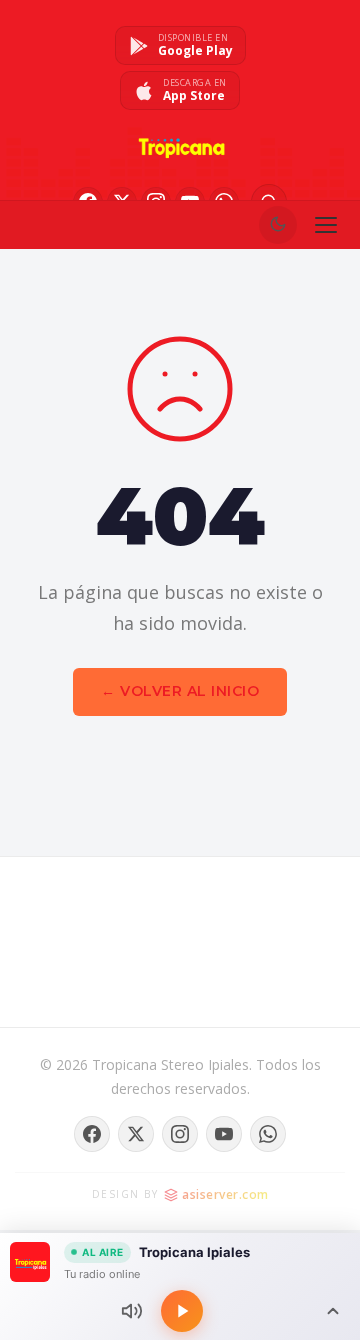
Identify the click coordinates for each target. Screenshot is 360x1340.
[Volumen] (132, 1311)
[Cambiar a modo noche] (278, 225)
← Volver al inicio (180, 691)
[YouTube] (224, 1134)
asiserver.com (225, 1194)
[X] (136, 1134)
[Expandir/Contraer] (333, 1311)
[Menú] (326, 225)
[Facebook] (92, 1134)
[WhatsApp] (268, 1134)
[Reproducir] (182, 1311)
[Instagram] (180, 1134)
